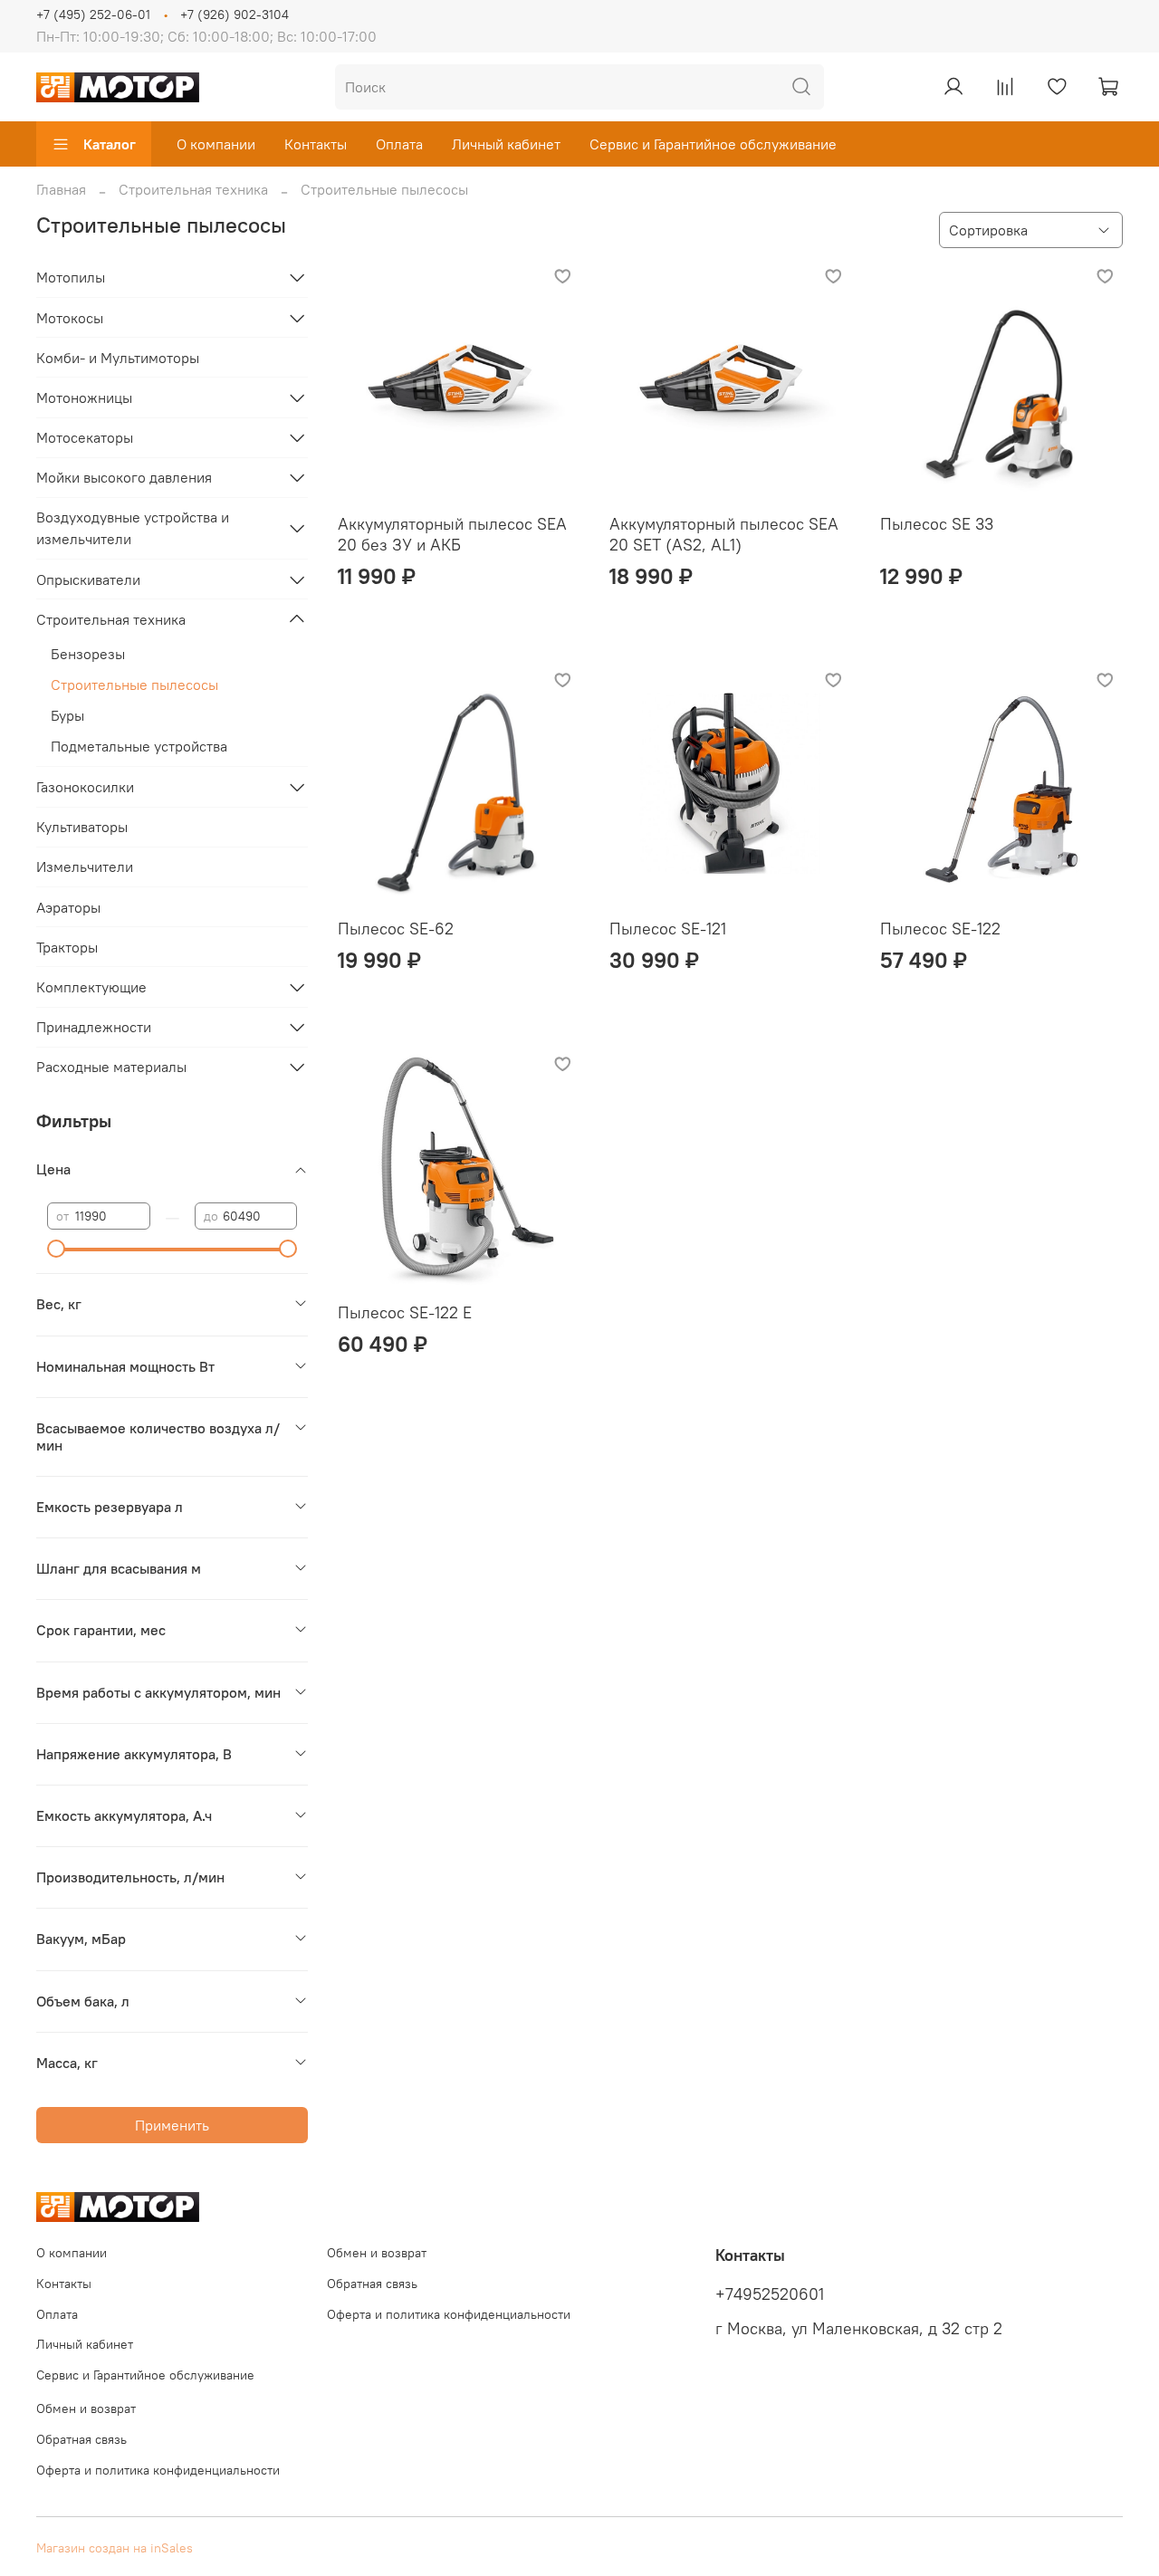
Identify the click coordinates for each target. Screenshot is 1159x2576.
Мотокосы (70, 318)
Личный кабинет (506, 144)
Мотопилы (71, 277)
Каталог (110, 144)
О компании (216, 144)
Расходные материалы (111, 1067)
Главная (61, 189)
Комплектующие (91, 987)
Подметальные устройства (139, 746)
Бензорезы (88, 654)
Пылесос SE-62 (396, 929)
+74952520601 (770, 2294)
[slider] (56, 1249)
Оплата (399, 144)
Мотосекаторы (85, 437)
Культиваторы (82, 827)
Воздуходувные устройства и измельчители (133, 528)
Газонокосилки (85, 787)
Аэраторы (68, 907)
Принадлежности (94, 1027)
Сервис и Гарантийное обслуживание (713, 144)
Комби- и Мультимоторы (118, 358)
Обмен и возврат (377, 2253)
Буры (67, 715)
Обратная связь (372, 2284)
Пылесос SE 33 (937, 524)
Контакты (316, 144)
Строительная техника (193, 189)
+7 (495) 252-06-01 (93, 14)
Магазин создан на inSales (115, 2548)
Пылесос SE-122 (940, 929)
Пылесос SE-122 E (405, 1312)
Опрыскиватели (88, 579)
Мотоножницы (84, 397)
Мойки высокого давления (124, 477)
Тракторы (67, 947)
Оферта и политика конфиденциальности (449, 2314)
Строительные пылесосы (134, 685)
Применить (172, 2125)
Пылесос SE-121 (668, 929)
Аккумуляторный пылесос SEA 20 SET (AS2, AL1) (724, 534)
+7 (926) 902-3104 (235, 14)
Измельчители (85, 867)
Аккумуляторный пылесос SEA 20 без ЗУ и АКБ (452, 534)
